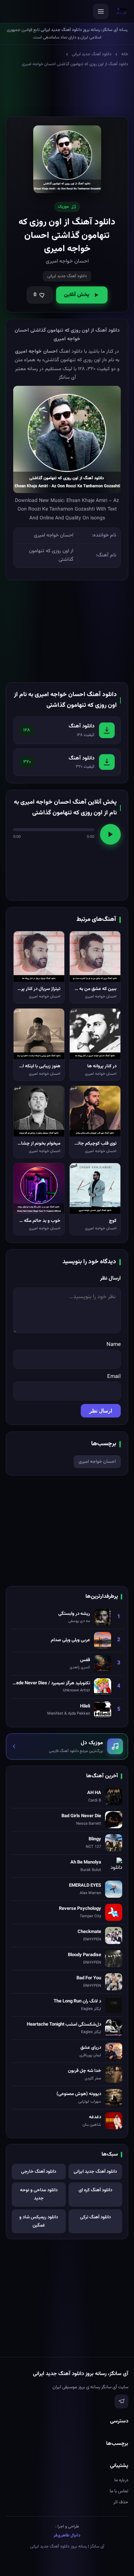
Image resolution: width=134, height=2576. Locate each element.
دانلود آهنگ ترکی (95, 2217)
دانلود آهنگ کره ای (95, 2190)
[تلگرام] (121, 2401)
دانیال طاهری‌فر (67, 2535)
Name (114, 1345)
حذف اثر (121, 2502)
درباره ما (121, 2480)
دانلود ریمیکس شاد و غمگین (39, 2221)
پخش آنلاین (77, 295)
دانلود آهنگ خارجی (39, 2172)
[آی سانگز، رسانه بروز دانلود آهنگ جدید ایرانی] (121, 11)
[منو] (101, 11)
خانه (125, 54)
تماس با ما (119, 2491)
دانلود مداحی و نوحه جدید (39, 2194)
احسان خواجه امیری (97, 1462)
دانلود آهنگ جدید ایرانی (92, 54)
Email (114, 1377)
